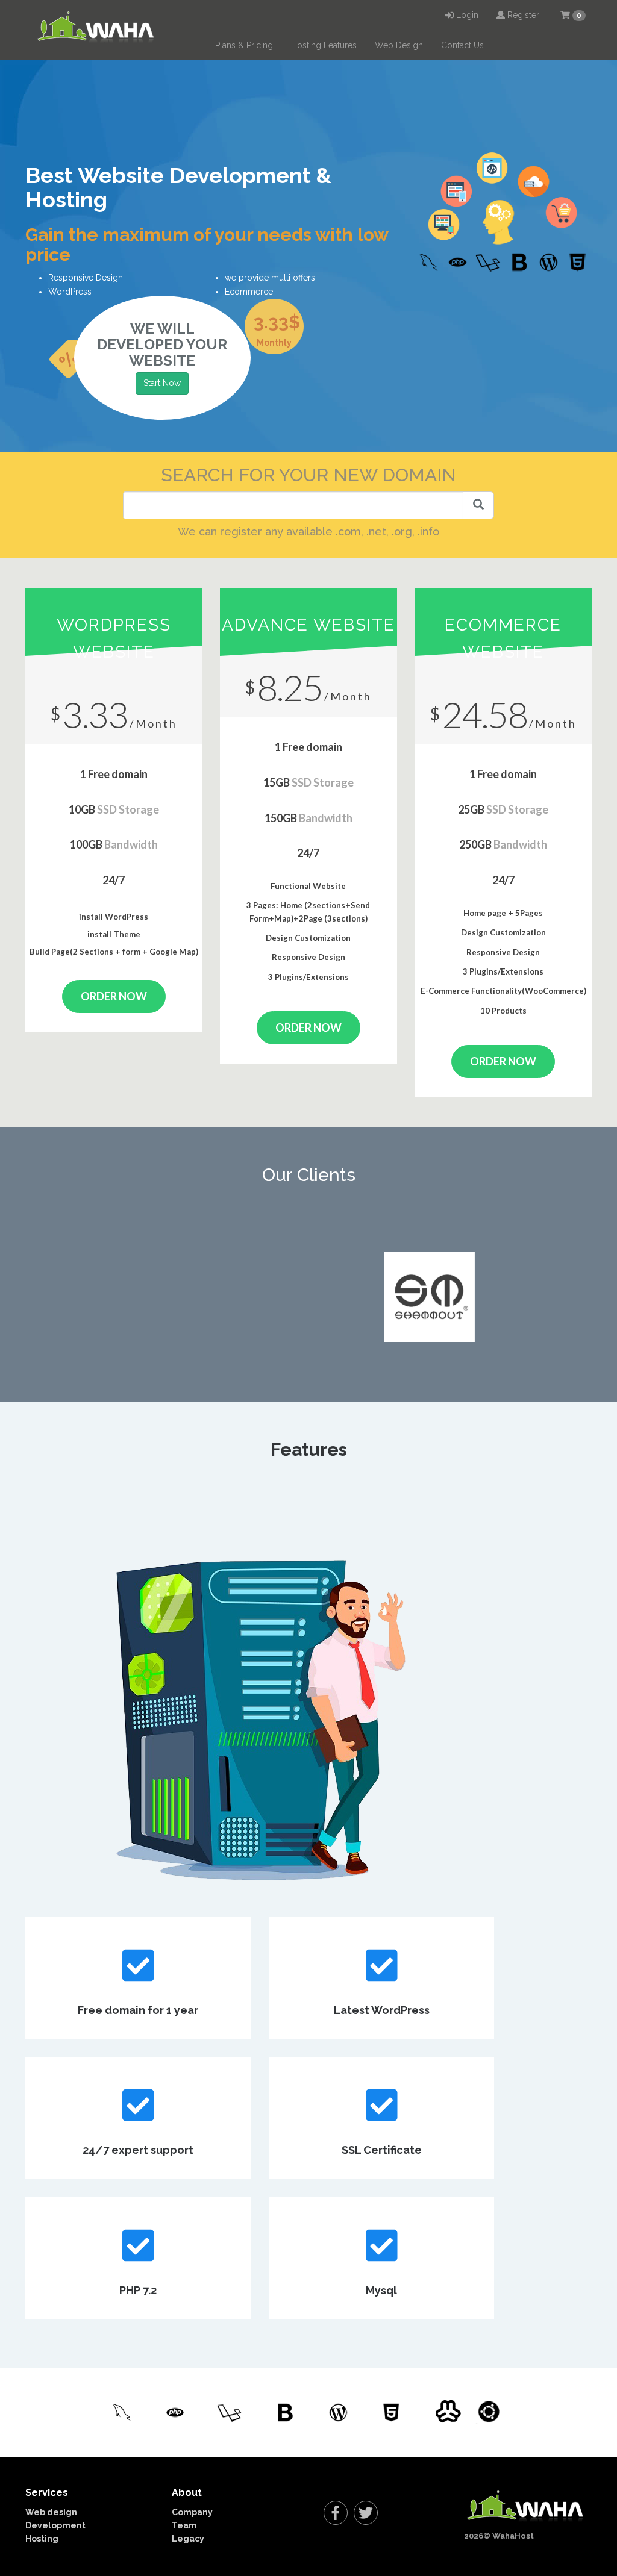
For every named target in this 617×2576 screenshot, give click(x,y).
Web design (51, 2512)
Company (192, 2512)
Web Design (399, 45)
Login (466, 15)
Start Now (162, 383)
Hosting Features (324, 45)
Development (55, 2525)
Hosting (42, 2539)
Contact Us (462, 45)
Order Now (114, 996)
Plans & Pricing (244, 45)
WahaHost (513, 2536)
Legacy (188, 2539)
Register (522, 15)
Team (184, 2525)
